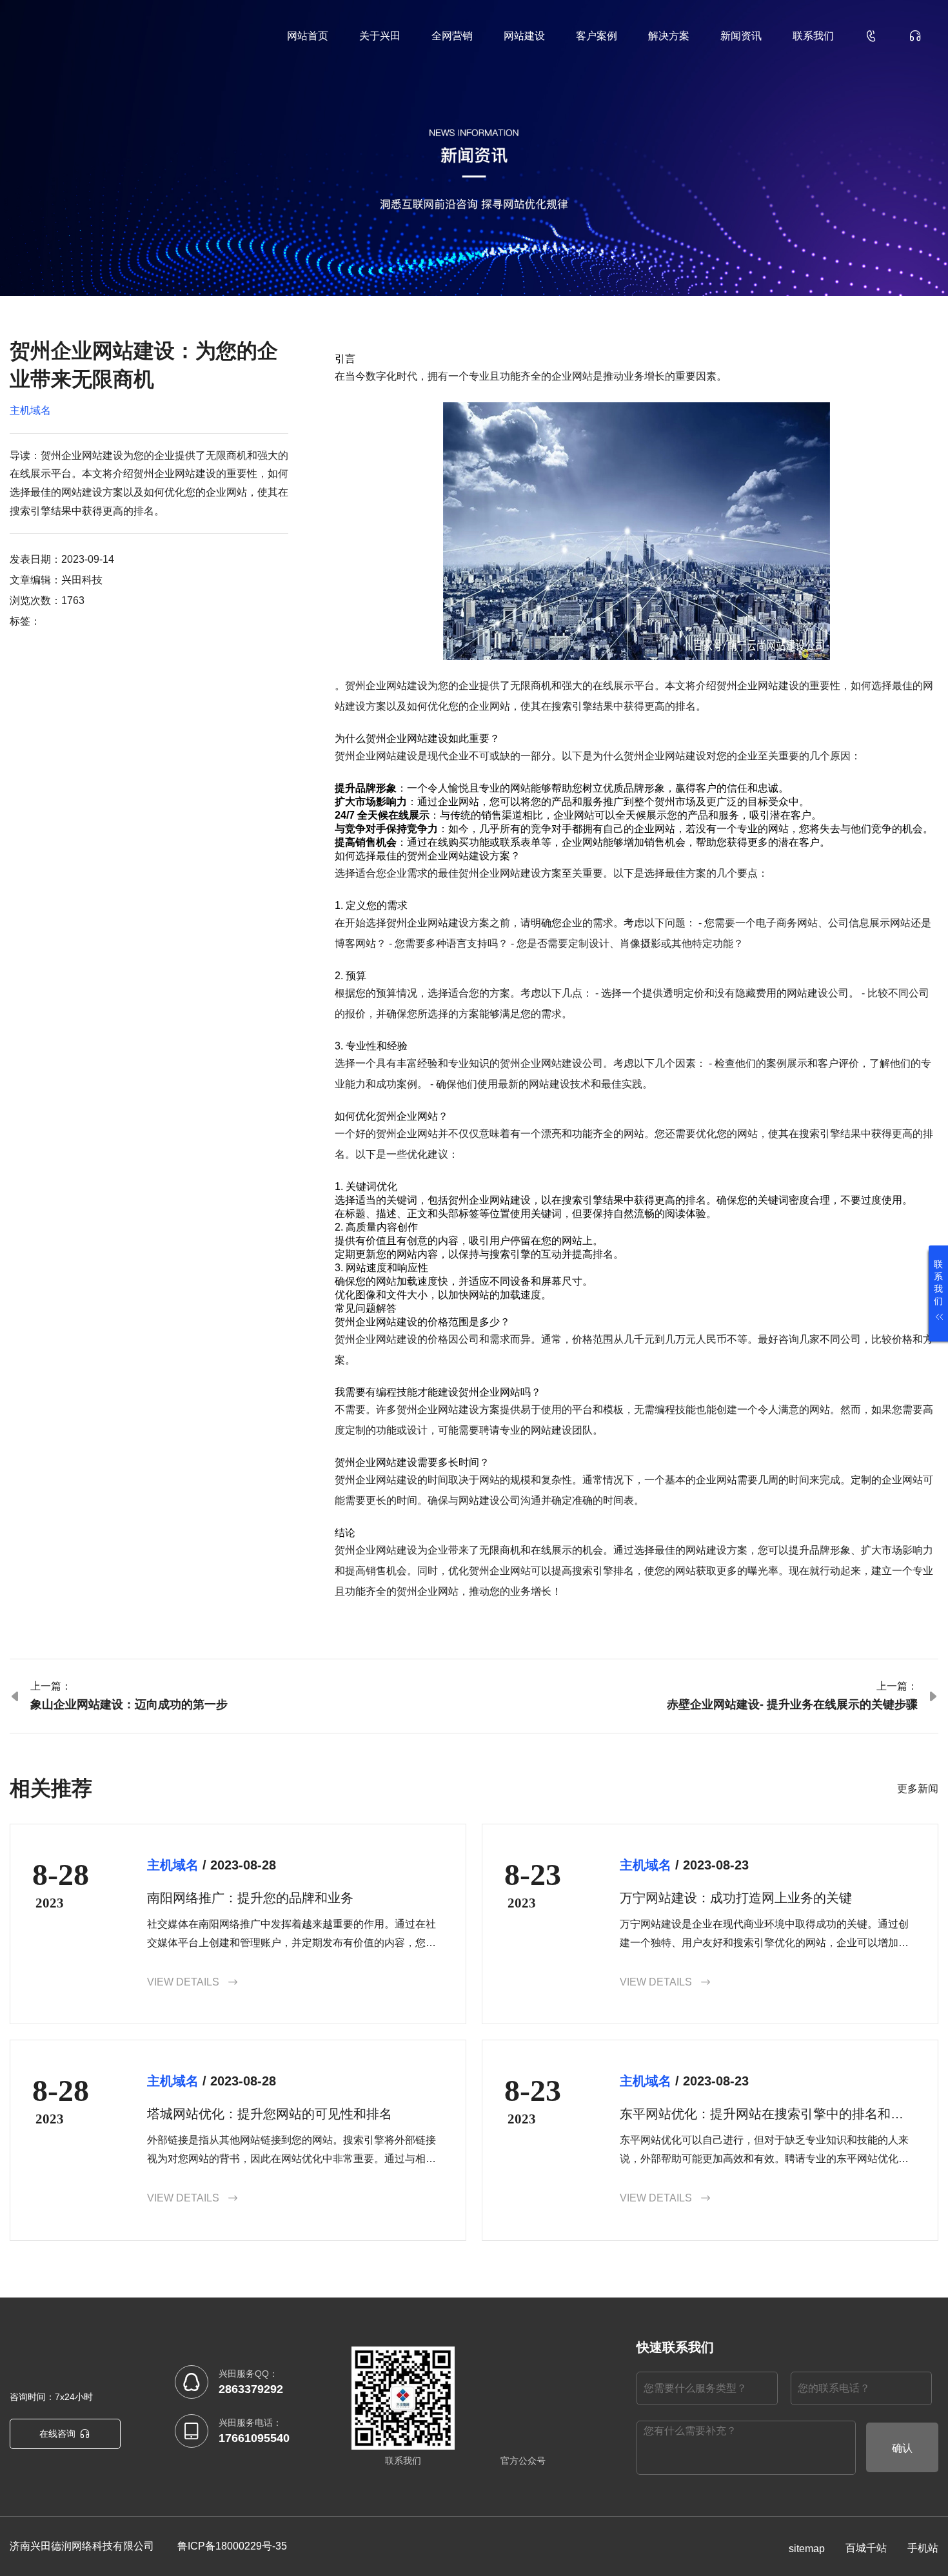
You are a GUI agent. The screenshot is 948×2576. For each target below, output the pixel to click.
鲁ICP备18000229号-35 (232, 2546)
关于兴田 (380, 36)
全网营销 (452, 36)
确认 (902, 2448)
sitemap (807, 2549)
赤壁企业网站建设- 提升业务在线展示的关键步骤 (792, 1704)
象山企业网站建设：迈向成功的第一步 (129, 1704)
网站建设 (524, 36)
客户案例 (597, 36)
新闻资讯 (741, 36)
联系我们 (813, 36)
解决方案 (669, 36)
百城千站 (866, 2548)
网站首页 (308, 36)
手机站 (923, 2548)
